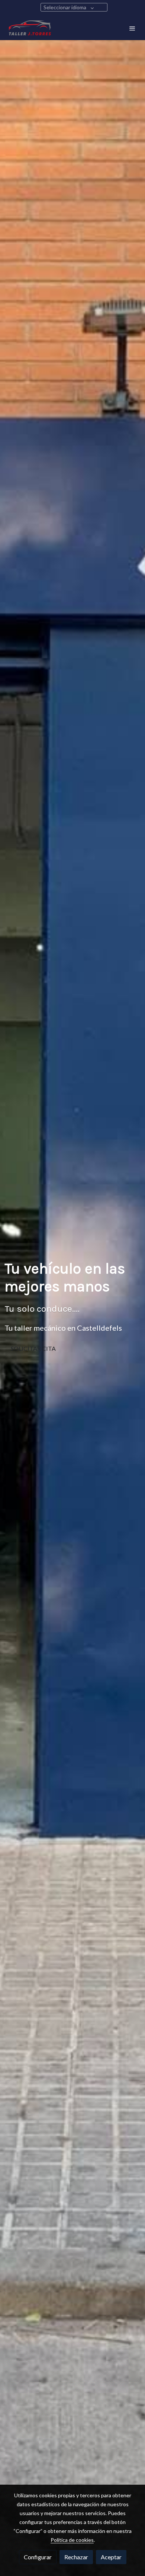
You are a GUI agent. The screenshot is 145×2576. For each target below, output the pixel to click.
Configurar (38, 2557)
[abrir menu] (132, 28)
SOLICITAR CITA (33, 1348)
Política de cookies (72, 2540)
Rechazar (76, 2557)
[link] (30, 28)
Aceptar (111, 2557)
